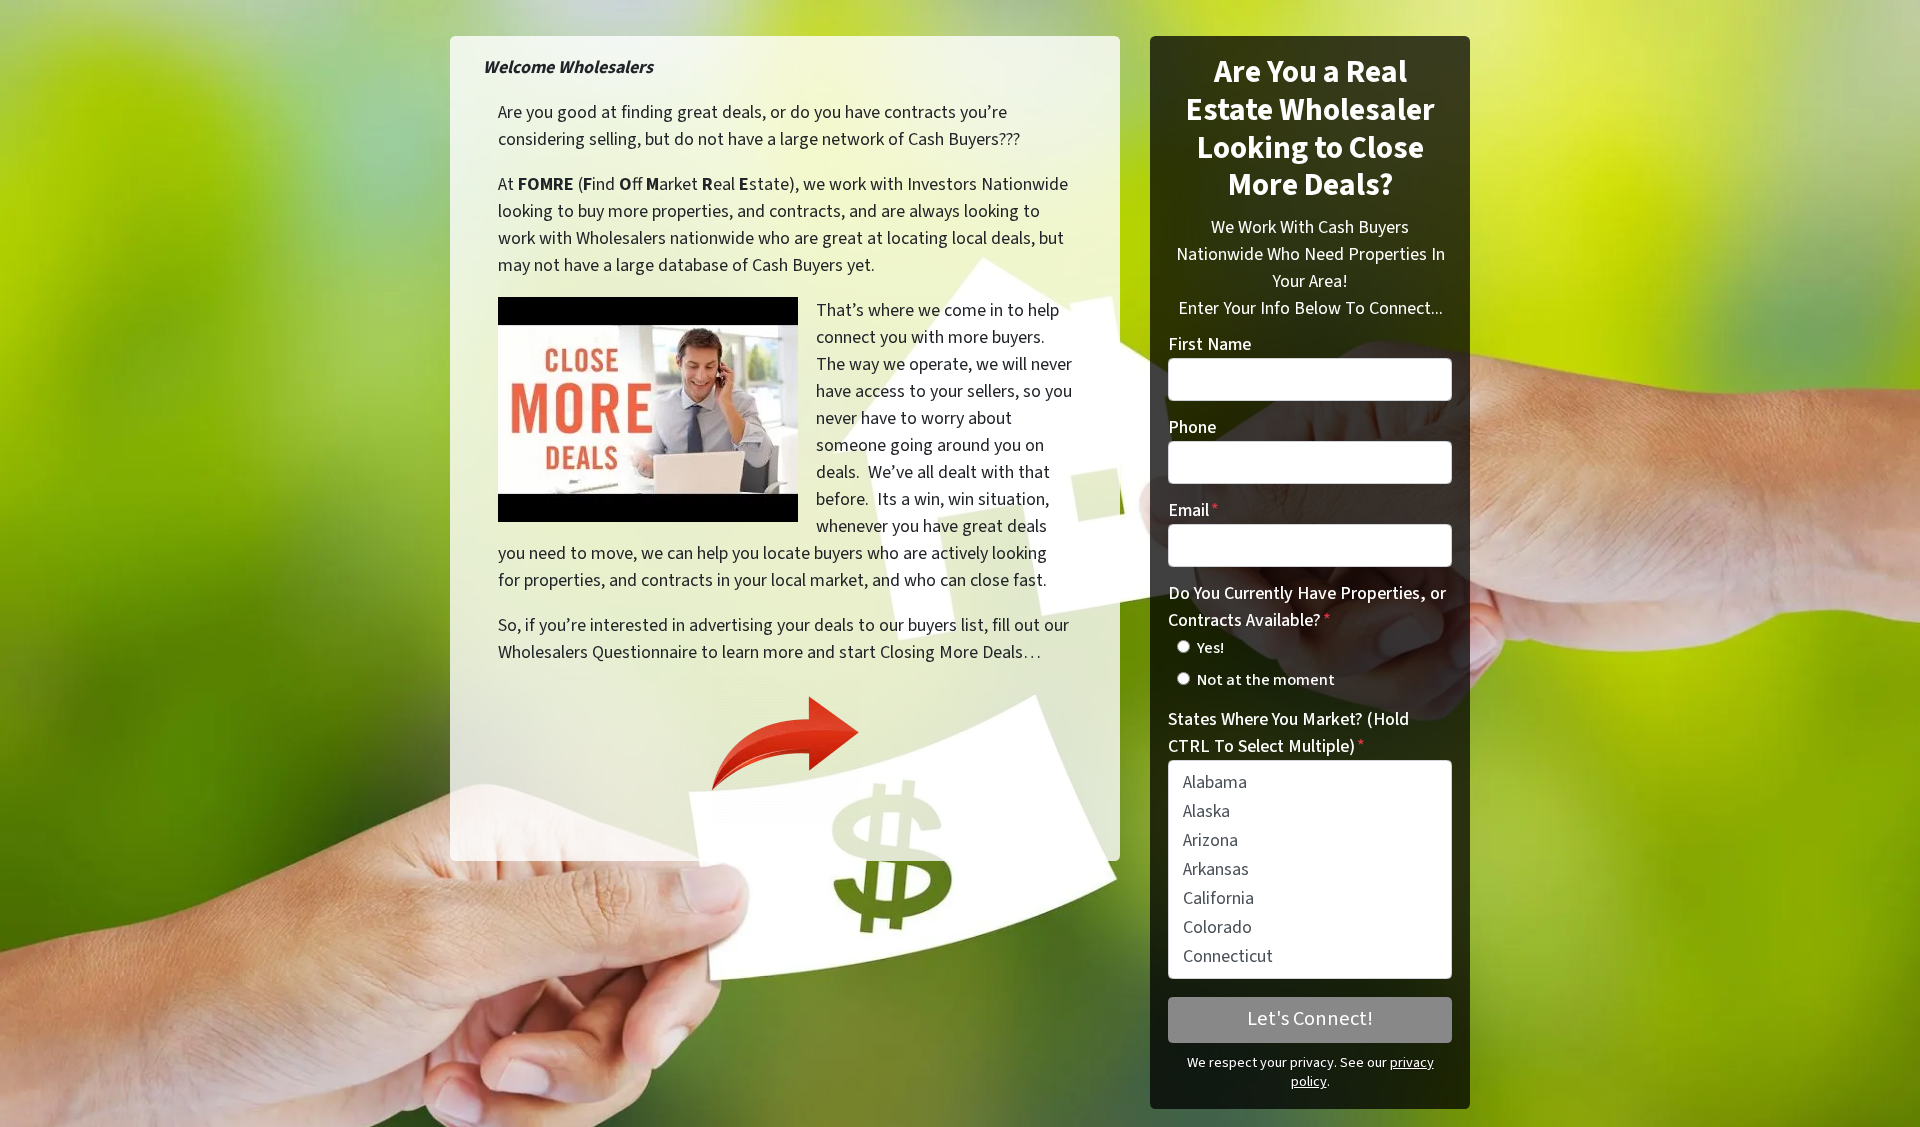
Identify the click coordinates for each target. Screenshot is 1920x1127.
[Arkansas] (1310, 869)
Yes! (1210, 647)
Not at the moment (1266, 679)
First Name (1209, 344)
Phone (1192, 427)
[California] (1310, 898)
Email (1193, 510)
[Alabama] (1310, 782)
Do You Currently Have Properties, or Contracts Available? (1307, 607)
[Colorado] (1310, 927)
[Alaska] (1310, 811)
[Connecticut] (1310, 956)
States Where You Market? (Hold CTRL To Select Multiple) (1288, 733)
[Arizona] (1310, 840)
